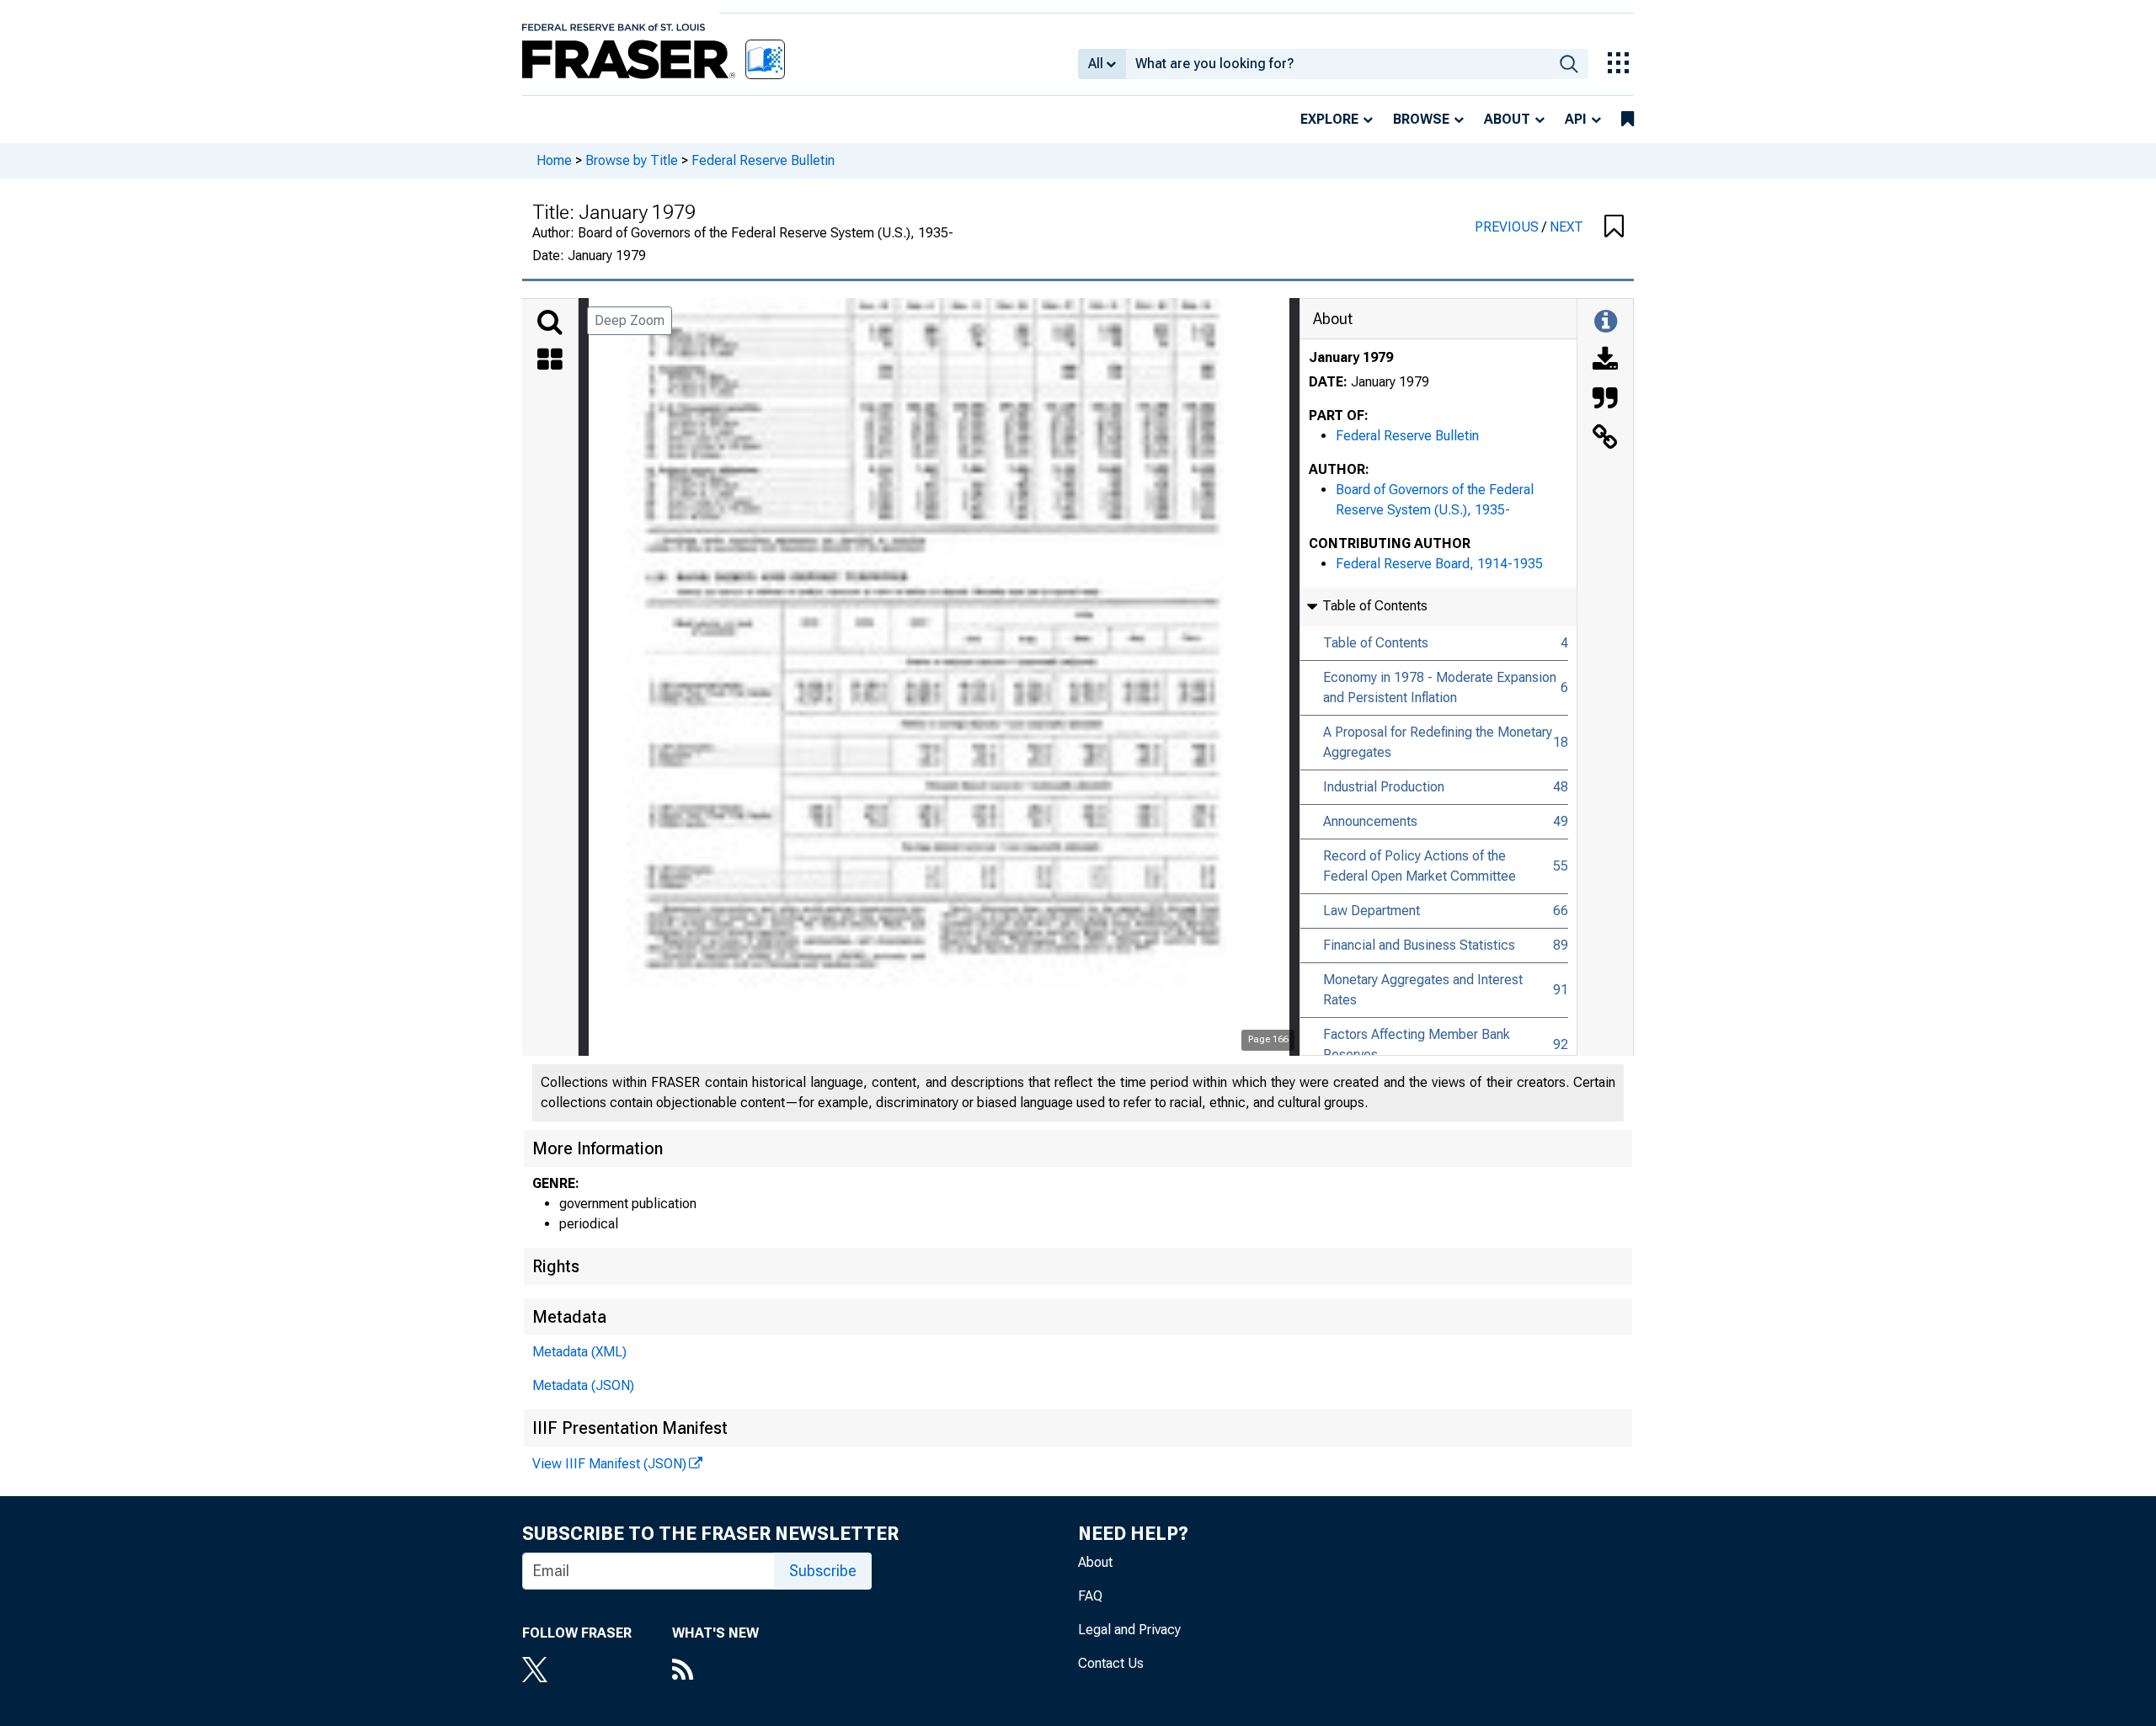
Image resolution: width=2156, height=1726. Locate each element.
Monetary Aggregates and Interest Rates (1423, 990)
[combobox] (1338, 64)
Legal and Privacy (1129, 1630)
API (1576, 119)
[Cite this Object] (1605, 400)
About (1507, 119)
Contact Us (1111, 1663)
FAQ (1090, 1596)
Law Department (1372, 911)
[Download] (1605, 361)
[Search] (550, 322)
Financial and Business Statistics (1419, 945)
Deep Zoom (630, 320)
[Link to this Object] (1605, 439)
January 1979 (1351, 357)
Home (554, 160)
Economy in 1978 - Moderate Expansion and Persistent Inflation (1440, 687)
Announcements (1370, 821)
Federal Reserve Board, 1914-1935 (1439, 564)
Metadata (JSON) (583, 1385)
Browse (1421, 119)
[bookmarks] (1628, 120)
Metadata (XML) (579, 1352)
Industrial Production (1384, 787)
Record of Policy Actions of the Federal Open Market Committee (1420, 866)
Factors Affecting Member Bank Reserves (1417, 1044)
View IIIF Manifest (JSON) (609, 1464)
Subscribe (823, 1571)
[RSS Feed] (715, 1671)
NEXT (1566, 227)
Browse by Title (632, 160)
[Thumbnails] (550, 361)
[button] (1614, 227)
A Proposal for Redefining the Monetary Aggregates (1438, 742)
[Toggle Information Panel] (1606, 322)
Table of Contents (1376, 643)
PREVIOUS (1508, 227)
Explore (1329, 119)
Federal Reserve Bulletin (763, 160)
